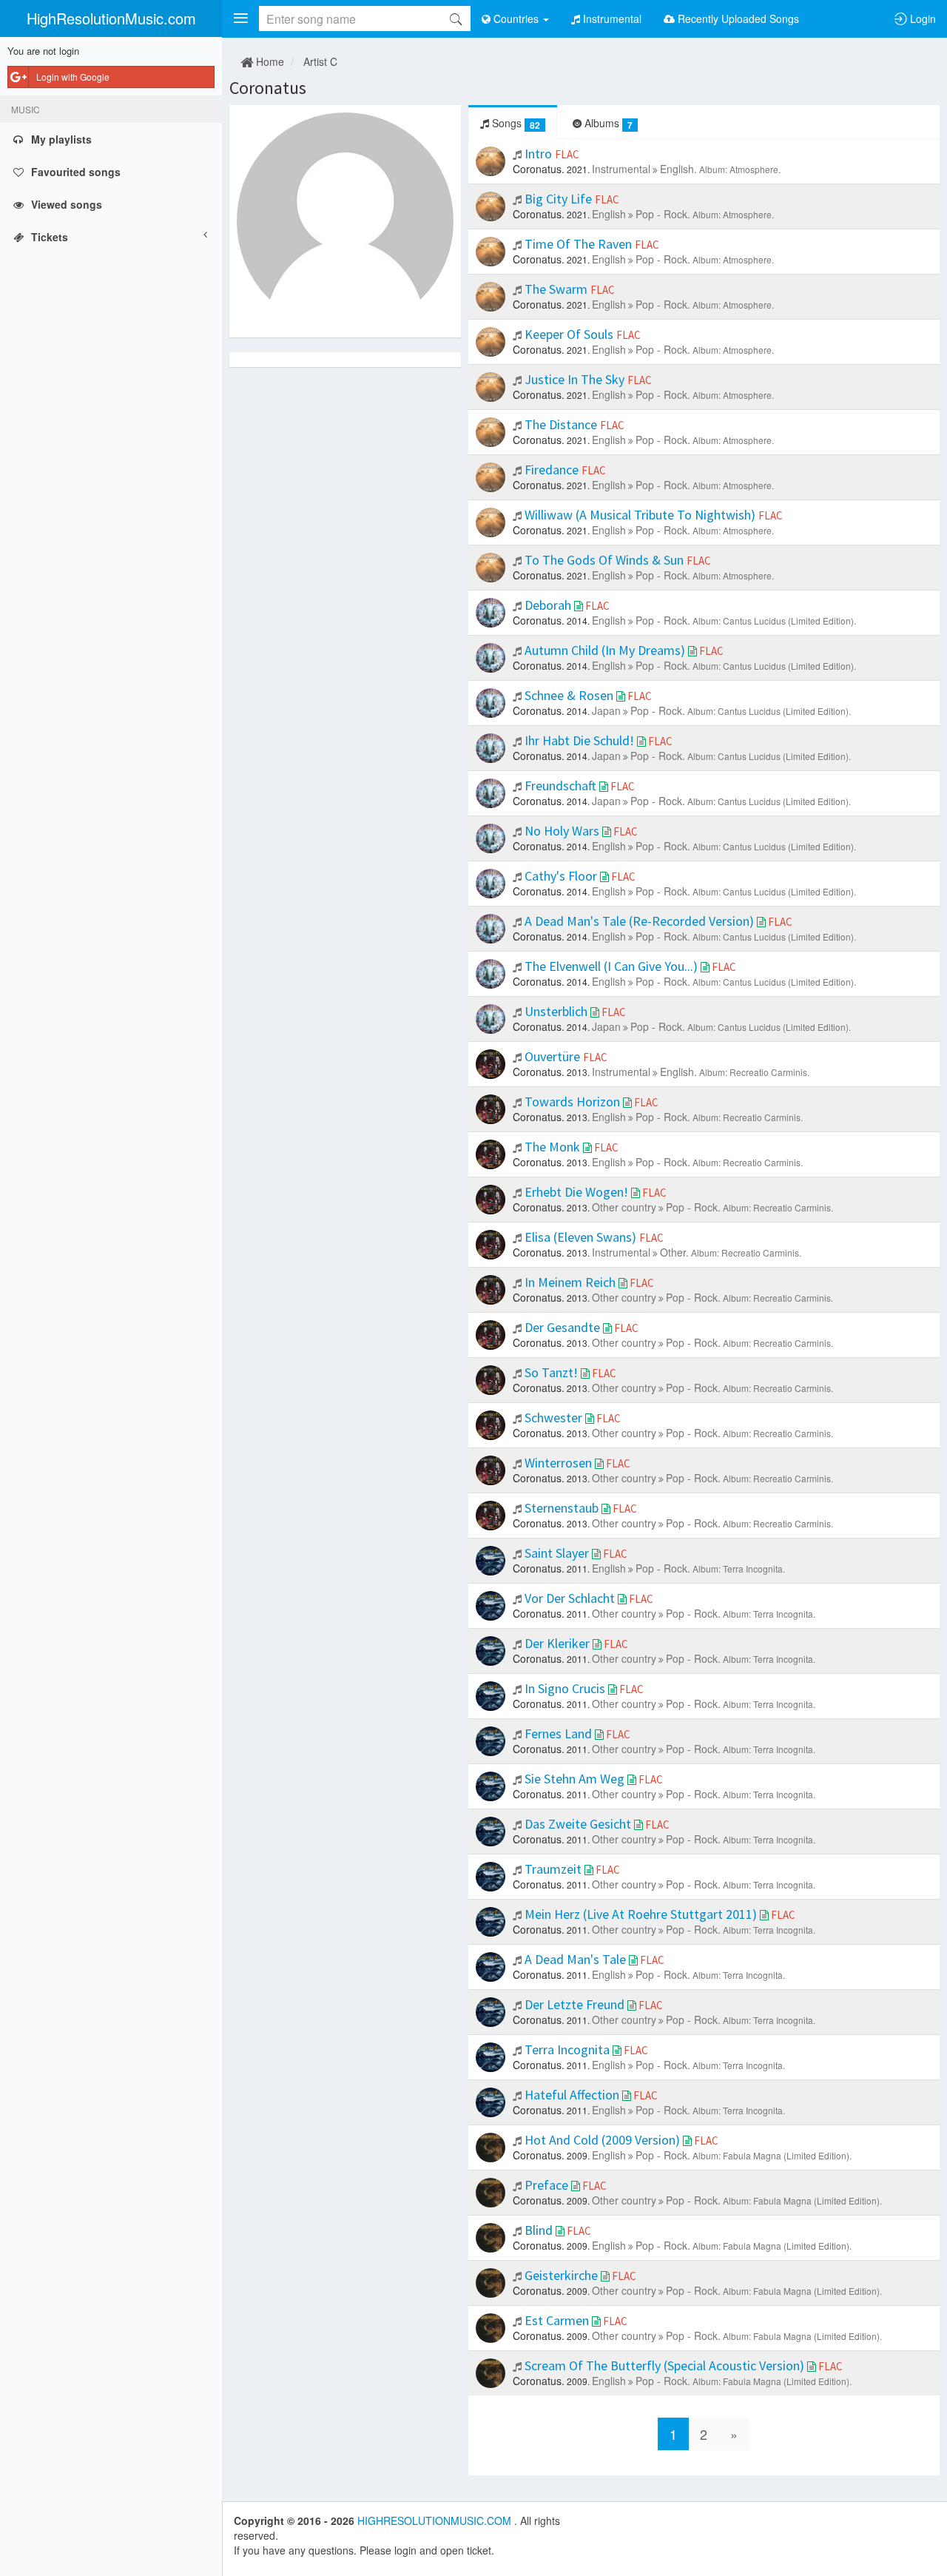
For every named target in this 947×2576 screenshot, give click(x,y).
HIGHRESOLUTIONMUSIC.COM (436, 2520)
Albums (607, 123)
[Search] (456, 19)
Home (269, 61)
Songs (515, 123)
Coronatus (268, 88)
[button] (240, 19)
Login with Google (73, 77)
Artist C (320, 61)
